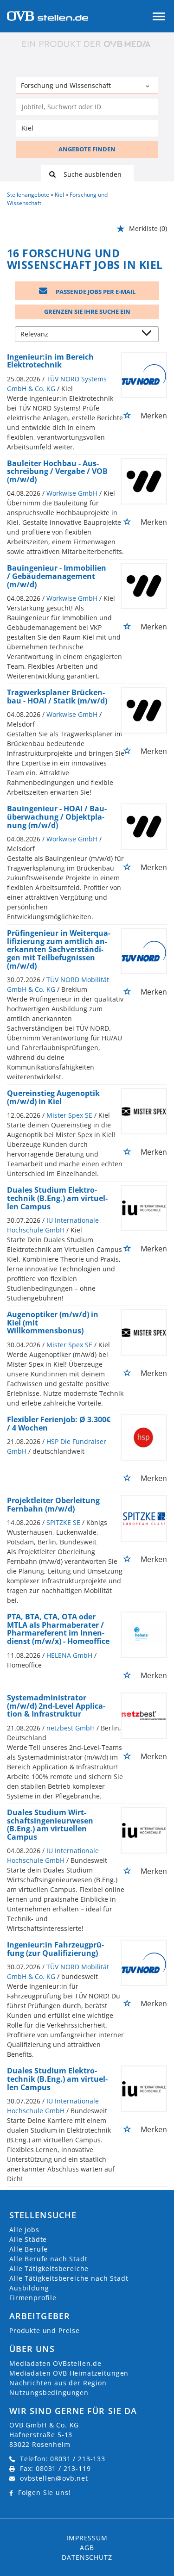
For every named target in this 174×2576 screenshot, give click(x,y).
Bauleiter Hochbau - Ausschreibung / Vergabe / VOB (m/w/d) (57, 471)
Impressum (87, 2538)
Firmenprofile (33, 2298)
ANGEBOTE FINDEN (87, 149)
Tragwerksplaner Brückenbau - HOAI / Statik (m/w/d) (57, 697)
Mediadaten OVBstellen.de (55, 2363)
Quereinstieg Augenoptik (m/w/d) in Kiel (53, 1097)
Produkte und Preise (45, 2330)
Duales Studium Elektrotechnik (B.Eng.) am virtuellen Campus (57, 1198)
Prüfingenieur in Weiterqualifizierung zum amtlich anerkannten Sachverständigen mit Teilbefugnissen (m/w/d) (59, 949)
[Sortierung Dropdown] (149, 335)
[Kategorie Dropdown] (148, 87)
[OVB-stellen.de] (48, 15)
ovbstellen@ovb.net (54, 2478)
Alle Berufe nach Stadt (48, 2259)
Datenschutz (87, 2557)
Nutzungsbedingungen (49, 2392)
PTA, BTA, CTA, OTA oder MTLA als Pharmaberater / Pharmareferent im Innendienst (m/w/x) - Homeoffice (58, 1629)
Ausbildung (29, 2288)
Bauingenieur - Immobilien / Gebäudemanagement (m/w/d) (57, 576)
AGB (87, 2548)
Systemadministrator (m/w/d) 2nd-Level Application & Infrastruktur (56, 1706)
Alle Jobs (24, 2230)
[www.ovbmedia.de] (87, 44)
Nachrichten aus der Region (58, 2383)
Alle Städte (28, 2239)
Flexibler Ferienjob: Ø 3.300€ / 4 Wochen (59, 1424)
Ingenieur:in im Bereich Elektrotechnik (50, 361)
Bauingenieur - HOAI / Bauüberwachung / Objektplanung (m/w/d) (57, 817)
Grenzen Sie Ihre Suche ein (87, 311)
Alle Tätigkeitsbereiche (49, 2268)
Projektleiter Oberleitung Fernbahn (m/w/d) (53, 1505)
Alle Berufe (29, 2249)
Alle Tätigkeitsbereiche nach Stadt (69, 2278)
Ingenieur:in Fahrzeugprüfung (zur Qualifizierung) (55, 1949)
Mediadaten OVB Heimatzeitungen (69, 2373)
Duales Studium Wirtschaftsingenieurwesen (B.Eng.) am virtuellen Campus (50, 1825)
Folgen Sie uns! (45, 2492)
